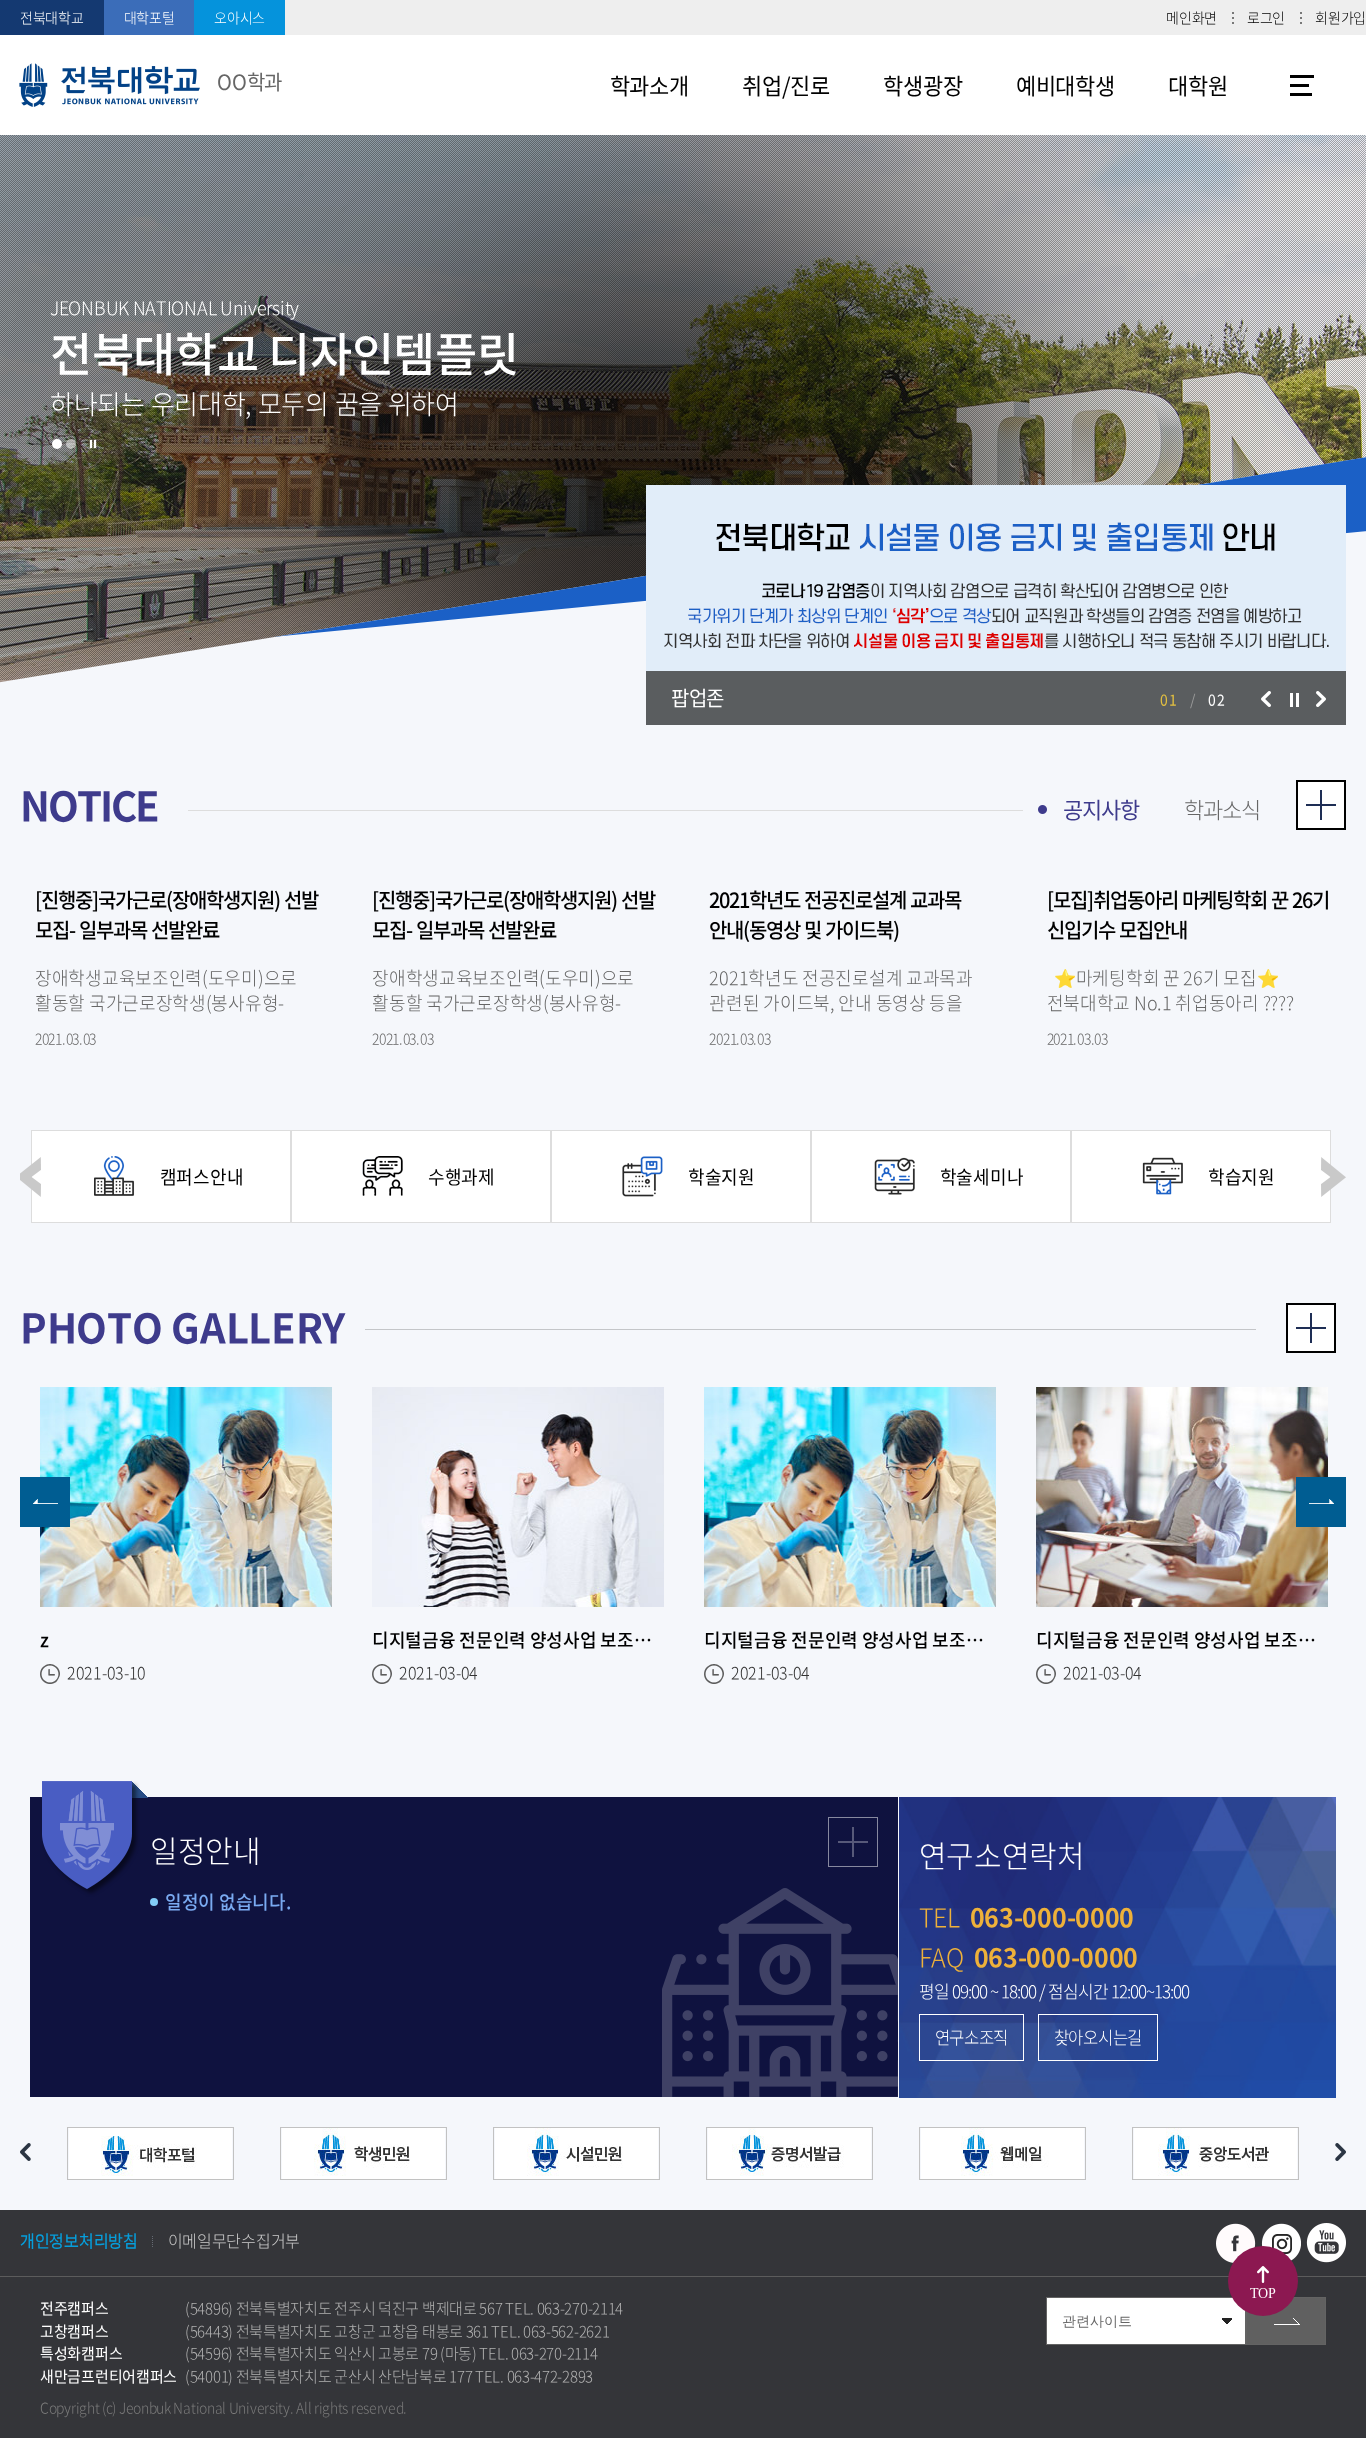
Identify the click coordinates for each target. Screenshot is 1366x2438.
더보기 (1321, 805)
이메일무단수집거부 (234, 2240)
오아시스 (239, 17)
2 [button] (71, 444)
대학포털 (149, 17)
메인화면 (1191, 17)
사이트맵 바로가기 (1302, 85)
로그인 (1266, 17)
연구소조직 (972, 2037)
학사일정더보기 (853, 1842)
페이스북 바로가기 (1236, 2243)
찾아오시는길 (1098, 2037)
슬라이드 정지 (93, 444)
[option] (683, 410)
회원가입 (1340, 17)
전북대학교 (52, 17)
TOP (1263, 2293)
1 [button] (57, 444)
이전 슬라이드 (1266, 699)
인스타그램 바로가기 (1281, 2243)
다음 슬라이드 (1321, 699)
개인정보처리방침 (79, 2240)
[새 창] (150, 2156)
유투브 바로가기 (1326, 2243)
